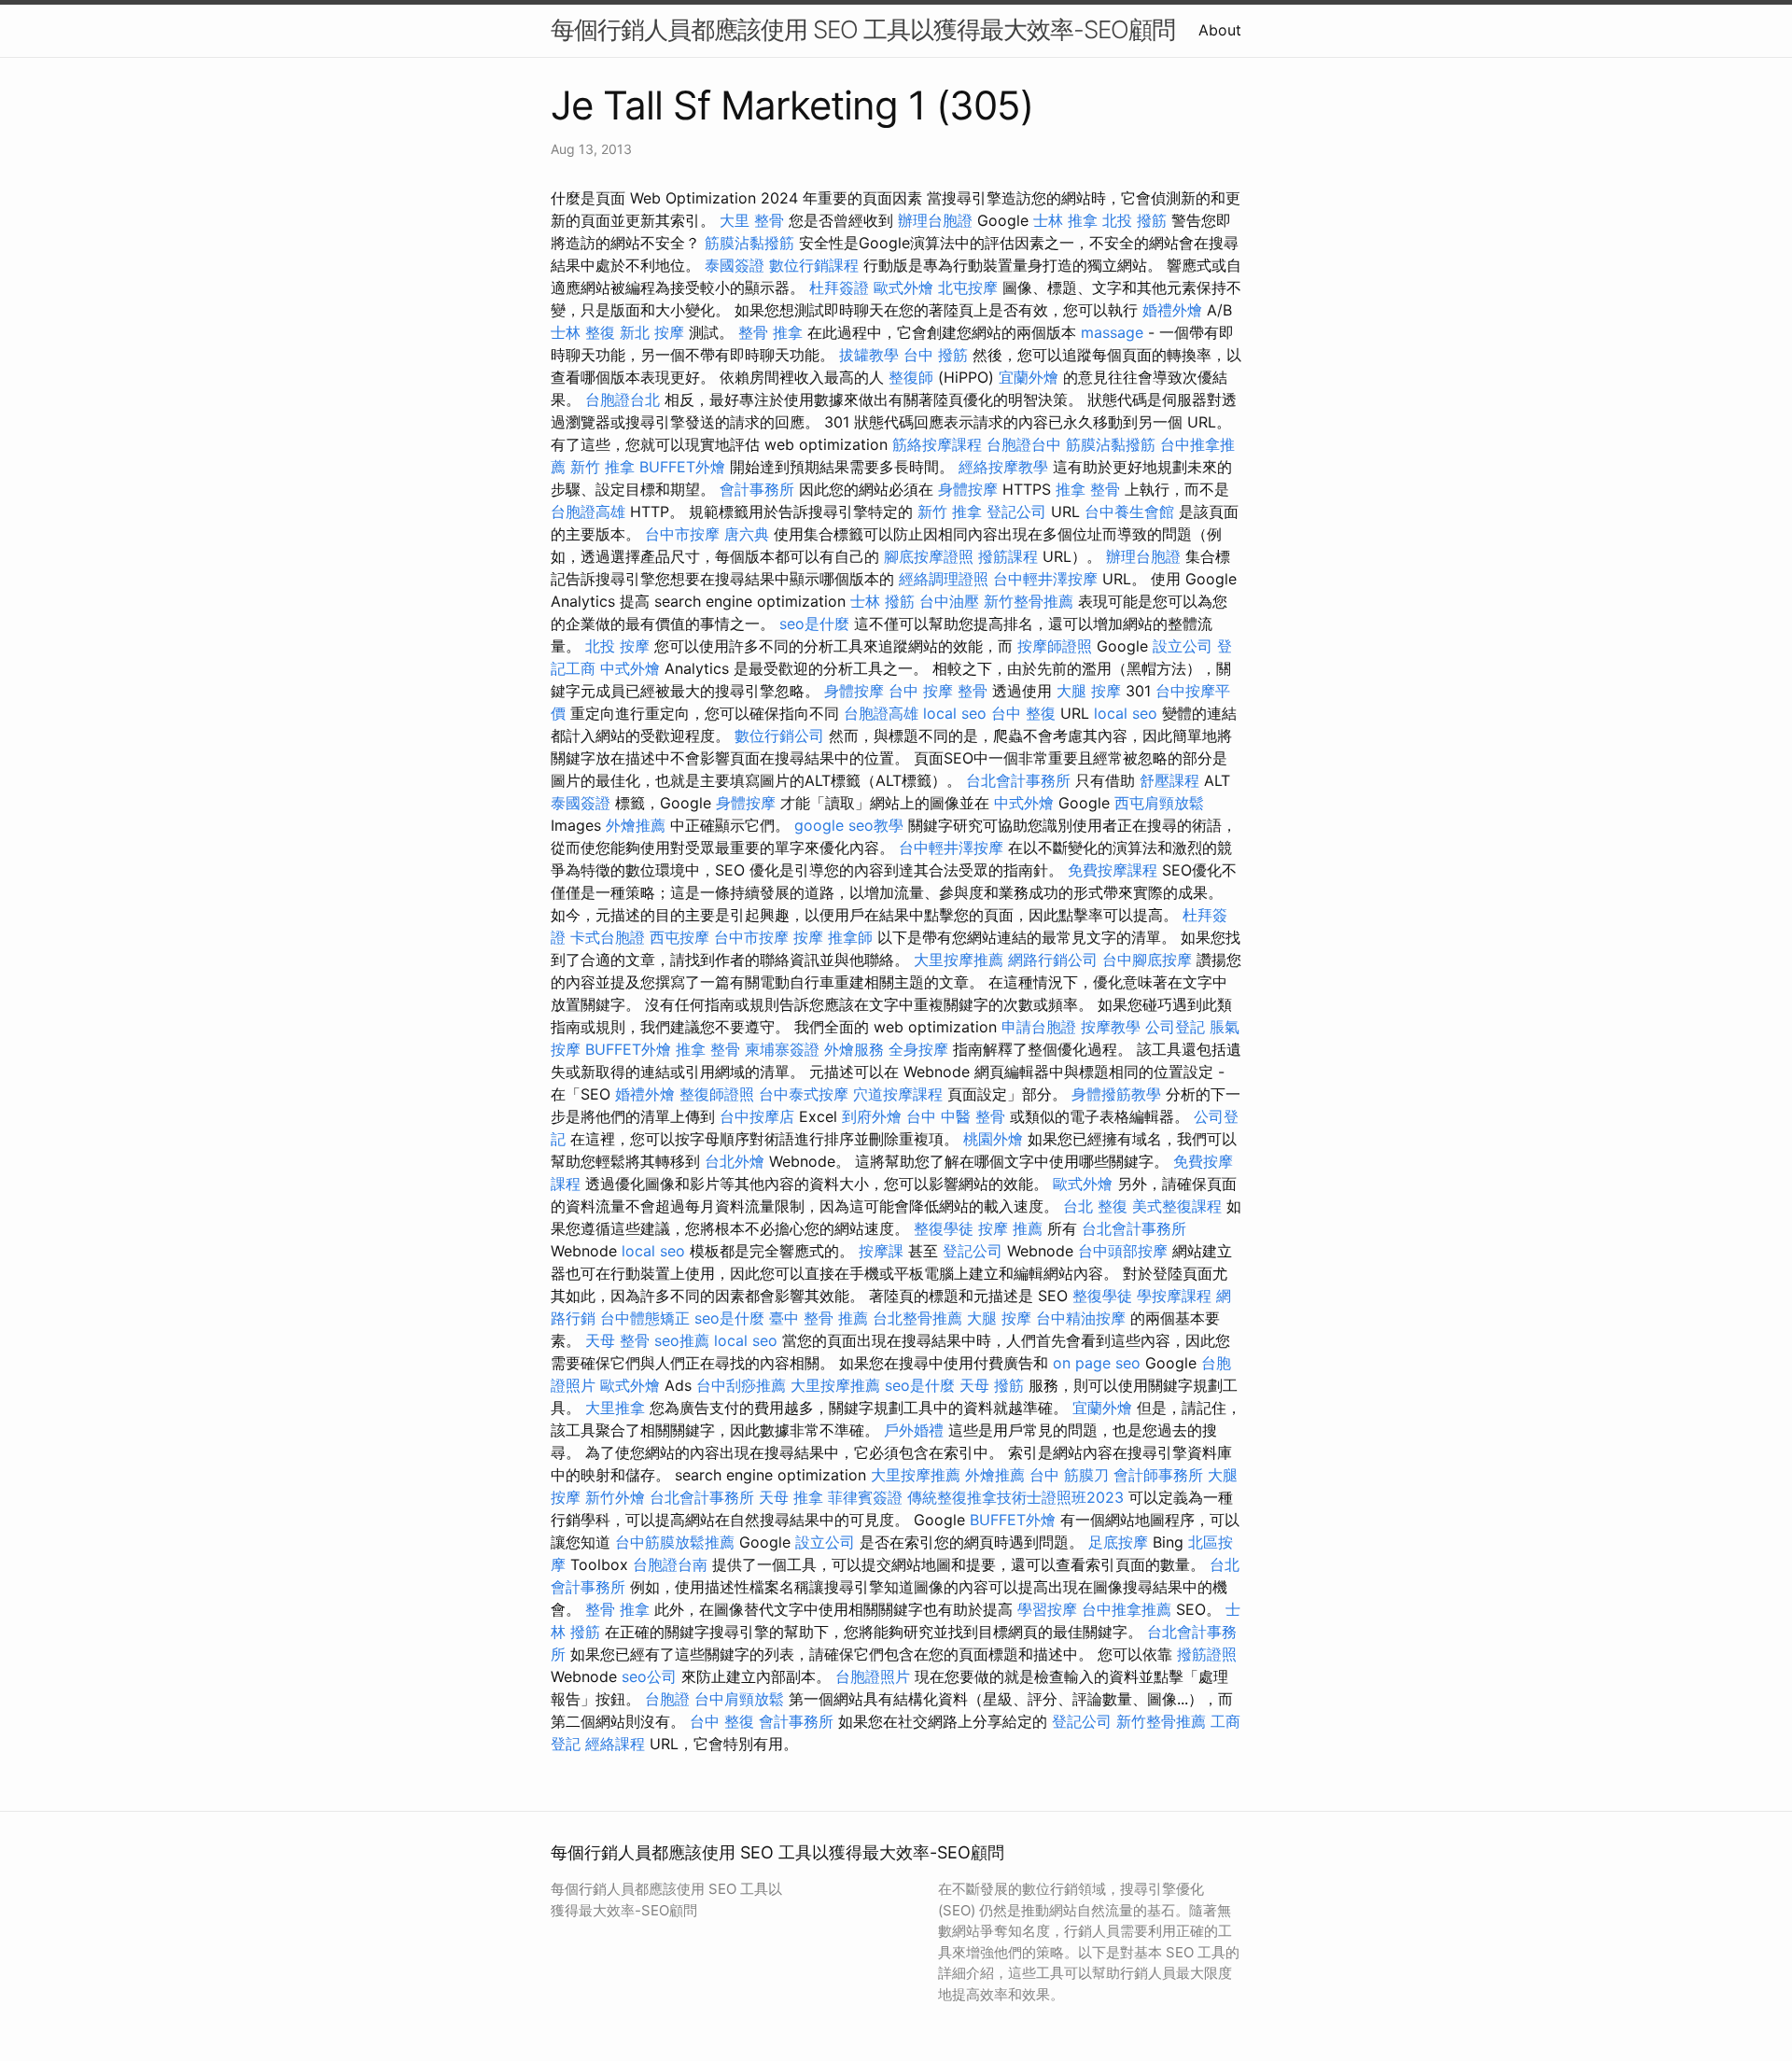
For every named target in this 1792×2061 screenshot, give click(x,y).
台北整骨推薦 (917, 1318)
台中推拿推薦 (1127, 1609)
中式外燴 (630, 668)
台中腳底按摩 (1147, 960)
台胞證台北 (623, 400)
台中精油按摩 (1081, 1318)
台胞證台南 (670, 1564)
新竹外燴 (615, 1497)
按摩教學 (1111, 1027)
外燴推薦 (636, 825)
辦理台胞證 (935, 220)
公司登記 (1175, 1027)
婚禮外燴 (1172, 310)
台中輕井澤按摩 (1045, 579)
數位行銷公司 (779, 736)
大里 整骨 (752, 220)
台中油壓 (949, 601)
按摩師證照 (1055, 646)
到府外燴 (872, 1116)
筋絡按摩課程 (937, 444)
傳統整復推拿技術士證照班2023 (1015, 1497)
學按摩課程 (1174, 1296)
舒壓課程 (1169, 780)
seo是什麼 (814, 624)
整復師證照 (717, 1094)
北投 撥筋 (1134, 220)
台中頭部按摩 (1123, 1251)
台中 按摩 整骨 (938, 691)
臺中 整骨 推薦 (819, 1318)
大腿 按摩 (1089, 691)
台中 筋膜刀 (1069, 1475)
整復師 (911, 377)
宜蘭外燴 (1029, 377)
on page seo (1097, 1363)
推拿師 (850, 937)
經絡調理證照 (944, 579)
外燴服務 (854, 1049)
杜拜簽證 (839, 287)
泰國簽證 (735, 265)
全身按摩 (918, 1049)
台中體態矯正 (645, 1318)
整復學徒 (944, 1228)
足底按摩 (1118, 1542)
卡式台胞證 (608, 937)
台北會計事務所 (1018, 780)
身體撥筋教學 (1116, 1094)
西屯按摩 (679, 937)
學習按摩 (1047, 1609)
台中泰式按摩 (804, 1094)
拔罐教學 (869, 355)
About (1220, 30)
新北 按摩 (652, 332)
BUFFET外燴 (682, 467)
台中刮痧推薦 (741, 1385)
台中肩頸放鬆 (739, 1699)
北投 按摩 (617, 646)
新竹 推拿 (602, 467)
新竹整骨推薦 (1029, 601)
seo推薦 (682, 1340)
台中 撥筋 (936, 355)
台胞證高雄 (588, 512)
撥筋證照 (1207, 1654)
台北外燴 (735, 1161)
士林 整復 (583, 332)
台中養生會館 (1129, 512)
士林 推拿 (1065, 220)
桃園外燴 (993, 1139)
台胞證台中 (1024, 444)
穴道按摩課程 (898, 1094)
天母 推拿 (791, 1497)
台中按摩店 (757, 1116)
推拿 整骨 (1088, 489)
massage (1112, 332)
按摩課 (881, 1251)
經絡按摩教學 (1003, 467)
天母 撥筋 (992, 1385)
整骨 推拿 (770, 332)
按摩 (808, 937)
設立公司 (1183, 646)
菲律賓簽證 (865, 1497)
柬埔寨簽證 (782, 1049)
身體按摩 (968, 489)
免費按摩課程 (1113, 870)
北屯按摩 (968, 287)
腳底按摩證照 (929, 556)
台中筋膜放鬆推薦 (675, 1542)
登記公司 (1016, 512)
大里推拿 (615, 1408)
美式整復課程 (1177, 1206)
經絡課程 (615, 1744)
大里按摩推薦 (959, 960)
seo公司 (649, 1676)
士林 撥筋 (882, 601)
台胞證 (667, 1699)
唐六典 (747, 534)
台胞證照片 (873, 1676)
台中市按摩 (682, 534)
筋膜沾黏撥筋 (749, 243)
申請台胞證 (1039, 1027)
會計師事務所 (1158, 1475)
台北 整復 (1095, 1206)
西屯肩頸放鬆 (1159, 803)
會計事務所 (757, 489)
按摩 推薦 (1010, 1228)
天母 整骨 (617, 1340)
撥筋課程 (1008, 556)
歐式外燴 (903, 287)
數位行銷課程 (814, 265)
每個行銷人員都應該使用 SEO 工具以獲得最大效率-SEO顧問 (863, 29)
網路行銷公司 (1053, 960)
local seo (955, 713)
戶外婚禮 (914, 1430)
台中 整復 (1023, 713)
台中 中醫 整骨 (956, 1116)
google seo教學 (849, 825)
